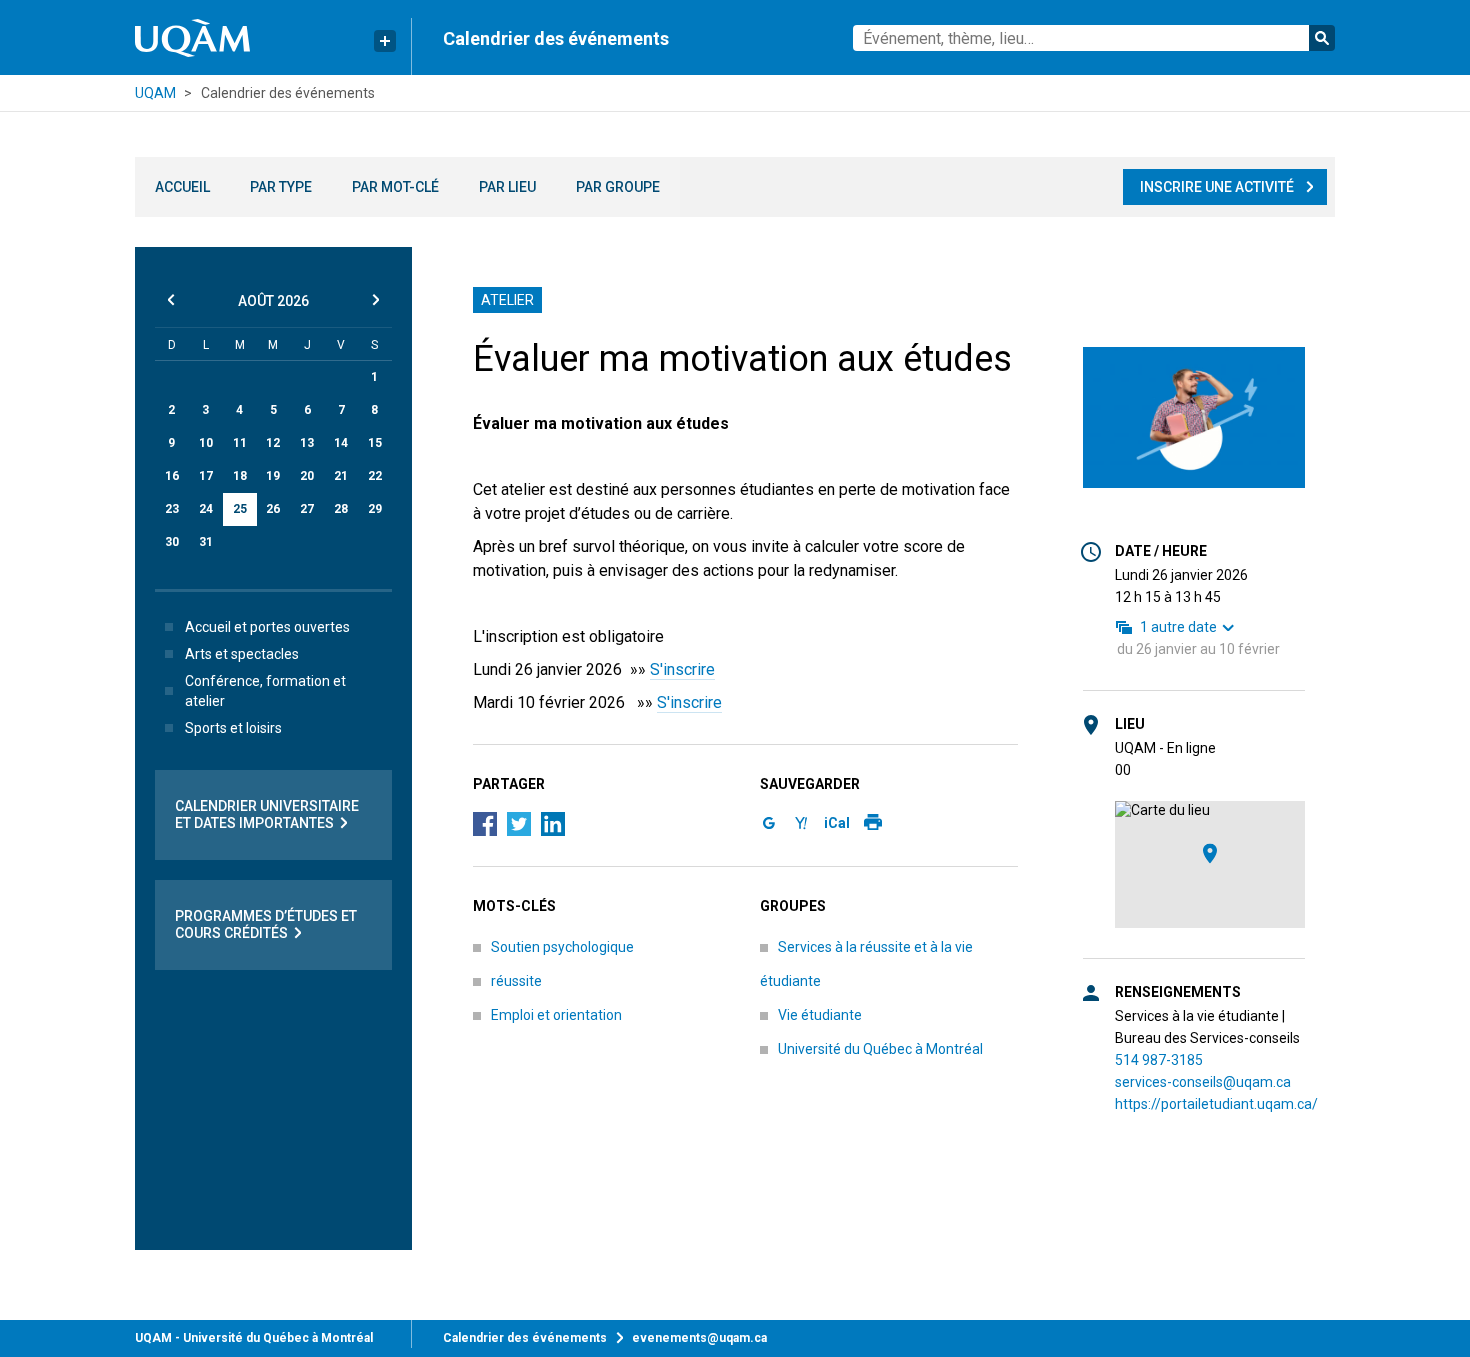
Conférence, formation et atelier (265, 691)
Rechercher (1322, 38)
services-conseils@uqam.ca (1203, 1082)
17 (206, 476)
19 (273, 476)
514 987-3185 (1159, 1060)
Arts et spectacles (242, 654)
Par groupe (618, 187)
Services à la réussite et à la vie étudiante (866, 964)
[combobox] (1094, 38)
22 (375, 476)
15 (375, 443)
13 (307, 443)
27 (307, 509)
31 (206, 542)
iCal (837, 823)
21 (341, 476)
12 (273, 443)
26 (273, 509)
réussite (516, 981)
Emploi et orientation (556, 1015)
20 (307, 476)
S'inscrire (682, 669)
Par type (281, 187)
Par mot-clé (395, 187)
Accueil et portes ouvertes (267, 627)
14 (341, 443)
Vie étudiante (820, 1015)
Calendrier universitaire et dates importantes (267, 814)
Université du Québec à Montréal (880, 1049)
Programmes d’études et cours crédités (266, 924)
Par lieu (507, 187)
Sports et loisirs (233, 728)
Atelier (507, 300)
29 (375, 509)
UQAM (155, 93)
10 (206, 443)
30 (172, 542)
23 (172, 509)
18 (240, 476)
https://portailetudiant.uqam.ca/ (1216, 1104)
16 (172, 476)
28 (341, 509)
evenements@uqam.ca (699, 1338)
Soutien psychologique (562, 947)
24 (206, 509)
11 (240, 443)
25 (240, 509)
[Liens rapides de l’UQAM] (385, 41)
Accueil (182, 187)
